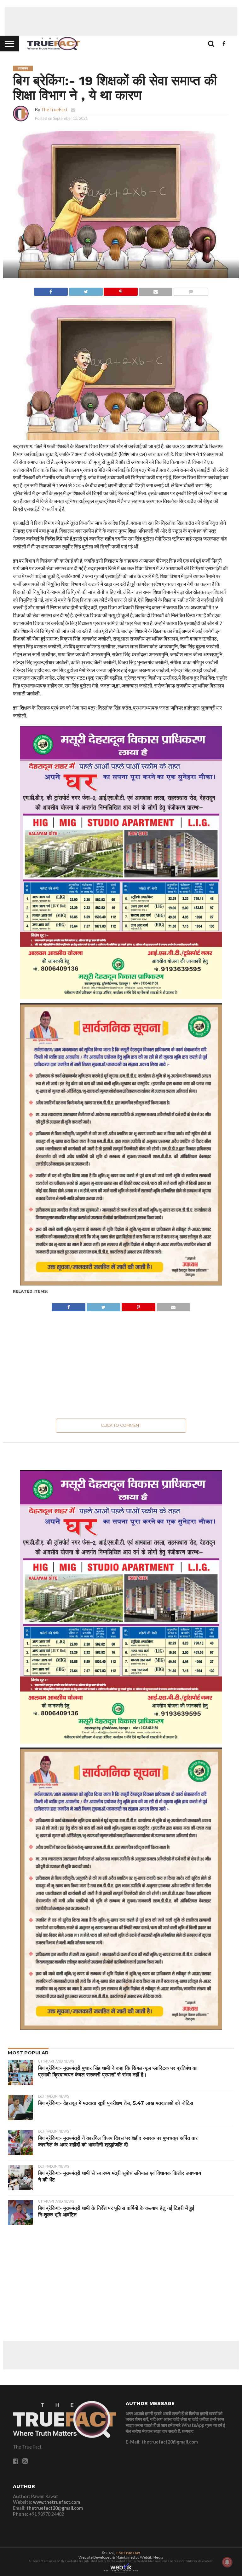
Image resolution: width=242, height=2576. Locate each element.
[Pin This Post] (121, 290)
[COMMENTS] (191, 290)
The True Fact (128, 2553)
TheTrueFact (54, 110)
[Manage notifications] (227, 2562)
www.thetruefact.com (57, 2502)
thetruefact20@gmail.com (55, 2508)
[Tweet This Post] (86, 290)
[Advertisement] (121, 21)
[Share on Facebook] (51, 290)
